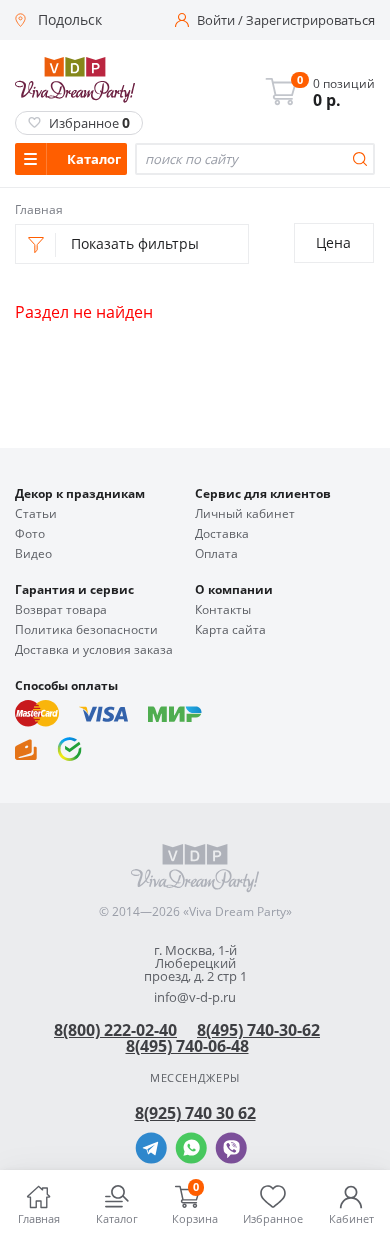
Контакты (223, 610)
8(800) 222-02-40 (115, 1030)
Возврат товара (61, 610)
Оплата (216, 554)
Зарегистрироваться (310, 20)
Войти (216, 20)
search (360, 159)
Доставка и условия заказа (94, 650)
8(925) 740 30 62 (195, 1113)
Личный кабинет (245, 514)
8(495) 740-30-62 (258, 1030)
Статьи (36, 514)
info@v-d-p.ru (195, 997)
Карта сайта (230, 630)
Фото (30, 534)
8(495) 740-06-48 (187, 1046)
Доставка (222, 534)
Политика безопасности (86, 630)
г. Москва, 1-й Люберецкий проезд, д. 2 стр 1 (195, 963)
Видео (33, 554)
